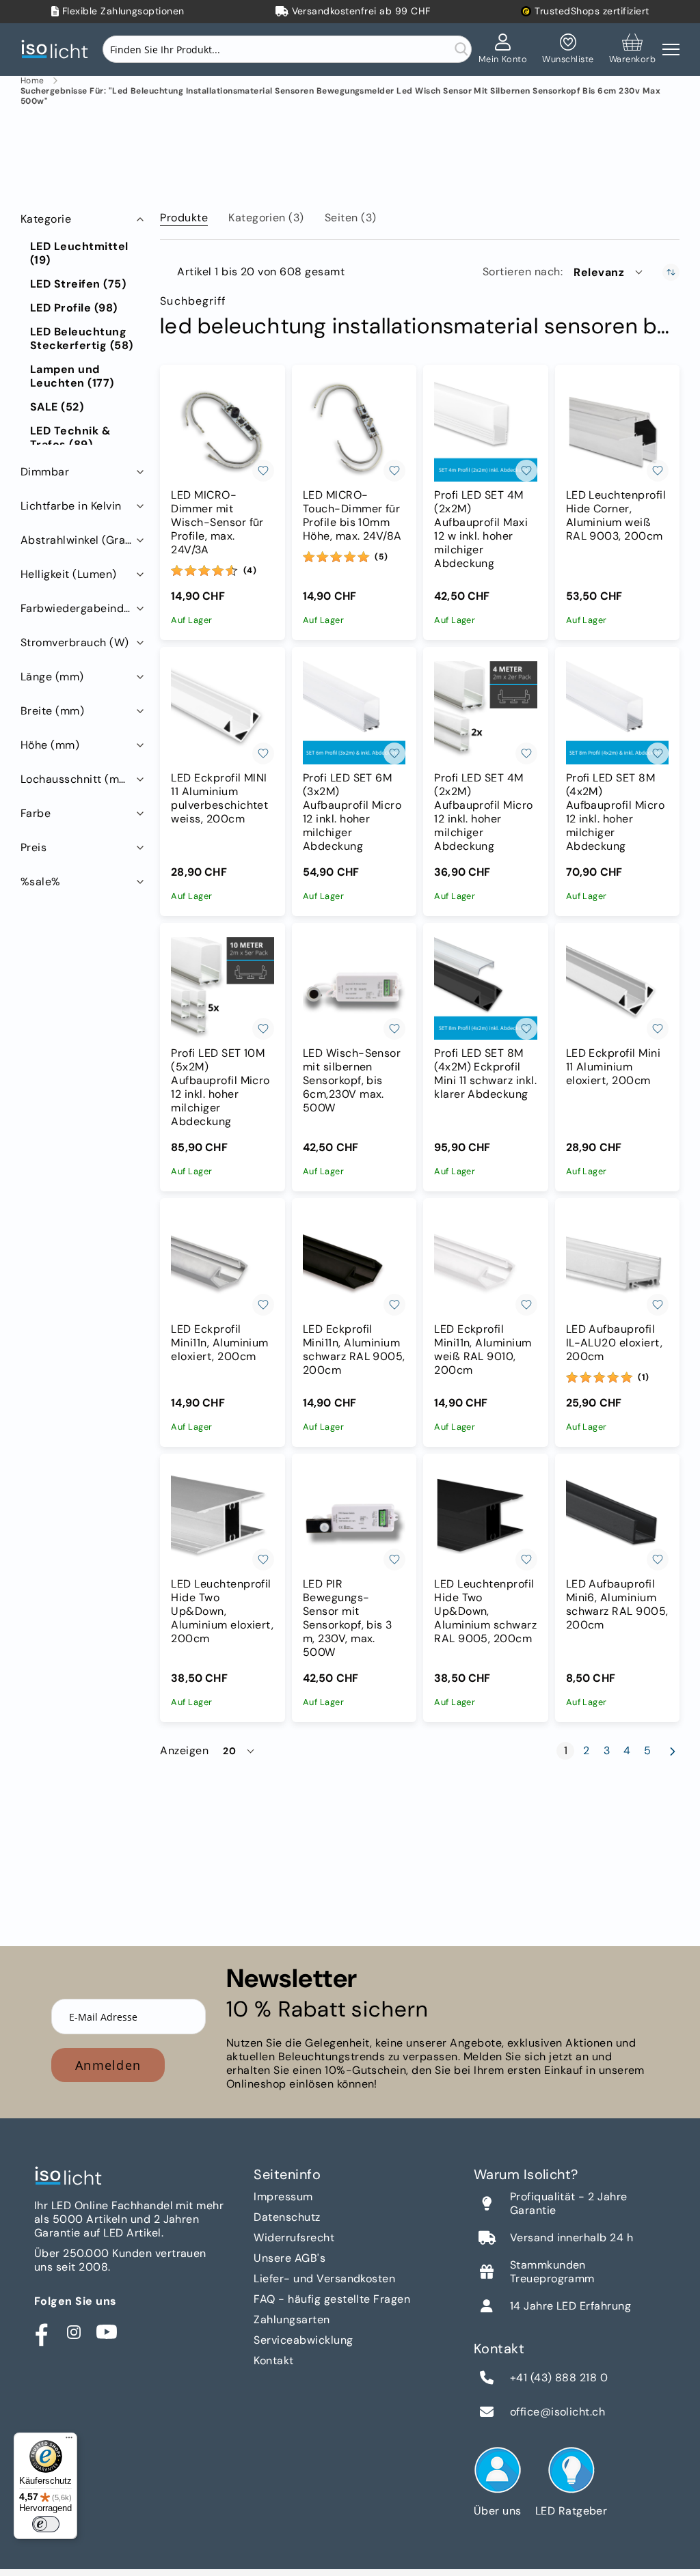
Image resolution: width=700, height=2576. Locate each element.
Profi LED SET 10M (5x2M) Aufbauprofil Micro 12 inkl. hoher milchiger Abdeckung (220, 1088)
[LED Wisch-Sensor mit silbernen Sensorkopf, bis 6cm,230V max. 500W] (354, 988)
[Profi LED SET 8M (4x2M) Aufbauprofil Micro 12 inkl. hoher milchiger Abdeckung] (617, 712)
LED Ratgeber (571, 2511)
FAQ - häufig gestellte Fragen (332, 2299)
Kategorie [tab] (46, 219)
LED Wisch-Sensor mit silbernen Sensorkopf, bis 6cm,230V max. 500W (352, 1081)
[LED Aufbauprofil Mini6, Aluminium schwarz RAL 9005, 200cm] (617, 1519)
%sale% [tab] (41, 882)
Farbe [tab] (36, 813)
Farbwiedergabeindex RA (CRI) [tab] (84, 608)
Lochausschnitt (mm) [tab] (77, 779)
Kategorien (266, 218)
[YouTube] (107, 2332)
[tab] (184, 215)
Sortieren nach (522, 272)
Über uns (498, 2511)
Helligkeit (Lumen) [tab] (69, 574)
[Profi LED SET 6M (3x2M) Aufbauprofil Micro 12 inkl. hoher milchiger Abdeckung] (354, 712)
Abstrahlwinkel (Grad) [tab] (79, 540)
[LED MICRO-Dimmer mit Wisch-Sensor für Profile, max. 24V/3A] (222, 430)
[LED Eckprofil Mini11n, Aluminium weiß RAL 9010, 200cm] (485, 1264)
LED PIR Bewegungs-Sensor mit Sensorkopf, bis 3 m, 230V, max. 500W (348, 1618)
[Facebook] (41, 2332)
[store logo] (58, 50)
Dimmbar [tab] (45, 472)
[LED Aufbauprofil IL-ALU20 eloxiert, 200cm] (617, 1264)
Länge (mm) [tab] (52, 677)
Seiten (351, 218)
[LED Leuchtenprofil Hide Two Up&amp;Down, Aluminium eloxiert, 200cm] (222, 1519)
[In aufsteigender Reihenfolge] (671, 272)
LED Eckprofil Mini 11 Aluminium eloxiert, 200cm (614, 1067)
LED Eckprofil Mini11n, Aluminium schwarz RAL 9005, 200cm (354, 1350)
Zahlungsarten (292, 2319)
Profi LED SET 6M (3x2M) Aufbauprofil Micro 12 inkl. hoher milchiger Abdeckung (352, 812)
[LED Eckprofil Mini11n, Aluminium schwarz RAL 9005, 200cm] (354, 1264)
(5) (381, 557)
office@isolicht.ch (558, 2412)
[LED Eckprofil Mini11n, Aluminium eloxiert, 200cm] (222, 1264)
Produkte (184, 218)
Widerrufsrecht (294, 2238)
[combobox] (287, 49)
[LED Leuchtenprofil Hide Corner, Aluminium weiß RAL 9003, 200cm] (617, 430)
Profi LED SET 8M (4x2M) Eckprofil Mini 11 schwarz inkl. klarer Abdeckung (485, 1074)
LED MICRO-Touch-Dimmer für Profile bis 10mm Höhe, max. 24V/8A (352, 516)
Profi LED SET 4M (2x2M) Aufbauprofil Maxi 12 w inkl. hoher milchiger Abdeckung (481, 529)
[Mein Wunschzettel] (568, 49)
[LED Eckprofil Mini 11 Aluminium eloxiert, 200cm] (617, 988)
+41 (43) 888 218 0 (559, 2378)
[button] (609, 272)
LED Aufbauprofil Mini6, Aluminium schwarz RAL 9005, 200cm (617, 1605)
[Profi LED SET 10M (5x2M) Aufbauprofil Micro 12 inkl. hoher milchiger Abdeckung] (222, 988)
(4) (250, 570)
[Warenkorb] (632, 49)
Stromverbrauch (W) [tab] (75, 642)
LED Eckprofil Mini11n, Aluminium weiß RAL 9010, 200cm (483, 1350)
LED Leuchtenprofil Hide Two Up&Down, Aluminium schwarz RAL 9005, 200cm (485, 1611)
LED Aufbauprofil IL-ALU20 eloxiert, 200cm (615, 1343)
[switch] (46, 2524)
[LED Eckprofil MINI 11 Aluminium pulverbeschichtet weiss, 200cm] (222, 712)
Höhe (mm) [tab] (50, 745)
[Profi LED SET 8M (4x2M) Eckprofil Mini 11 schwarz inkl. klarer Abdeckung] (485, 988)
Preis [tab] (33, 847)
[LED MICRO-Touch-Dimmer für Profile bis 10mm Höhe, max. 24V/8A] (354, 430)
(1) (644, 1377)
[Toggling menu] (671, 50)
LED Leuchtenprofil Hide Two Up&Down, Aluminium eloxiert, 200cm (222, 1611)
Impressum (283, 2197)
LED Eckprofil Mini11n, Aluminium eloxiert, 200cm (220, 1343)
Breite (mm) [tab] (52, 711)
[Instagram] (74, 2332)
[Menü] (69, 2441)
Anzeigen (184, 1751)
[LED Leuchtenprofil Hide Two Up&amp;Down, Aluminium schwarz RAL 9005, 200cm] (485, 1519)
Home (32, 81)
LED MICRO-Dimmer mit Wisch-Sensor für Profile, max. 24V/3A (217, 523)
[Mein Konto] (503, 49)
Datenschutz (287, 2217)
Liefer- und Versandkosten (324, 2279)
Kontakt (273, 2360)
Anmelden (108, 2065)
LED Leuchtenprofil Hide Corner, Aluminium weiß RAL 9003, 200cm (616, 516)
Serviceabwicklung (303, 2340)
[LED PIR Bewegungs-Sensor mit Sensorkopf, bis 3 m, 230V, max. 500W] (354, 1519)
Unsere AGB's (290, 2258)
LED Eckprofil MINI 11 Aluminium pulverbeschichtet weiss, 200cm (219, 799)
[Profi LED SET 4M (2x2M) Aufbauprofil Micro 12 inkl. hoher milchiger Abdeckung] (485, 712)
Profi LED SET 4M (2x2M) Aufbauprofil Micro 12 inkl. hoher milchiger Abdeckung (484, 812)
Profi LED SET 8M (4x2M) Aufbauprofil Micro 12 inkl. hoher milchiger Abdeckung (616, 812)
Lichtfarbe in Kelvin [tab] (71, 506)
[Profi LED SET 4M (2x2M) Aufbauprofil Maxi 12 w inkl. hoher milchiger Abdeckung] (485, 430)
